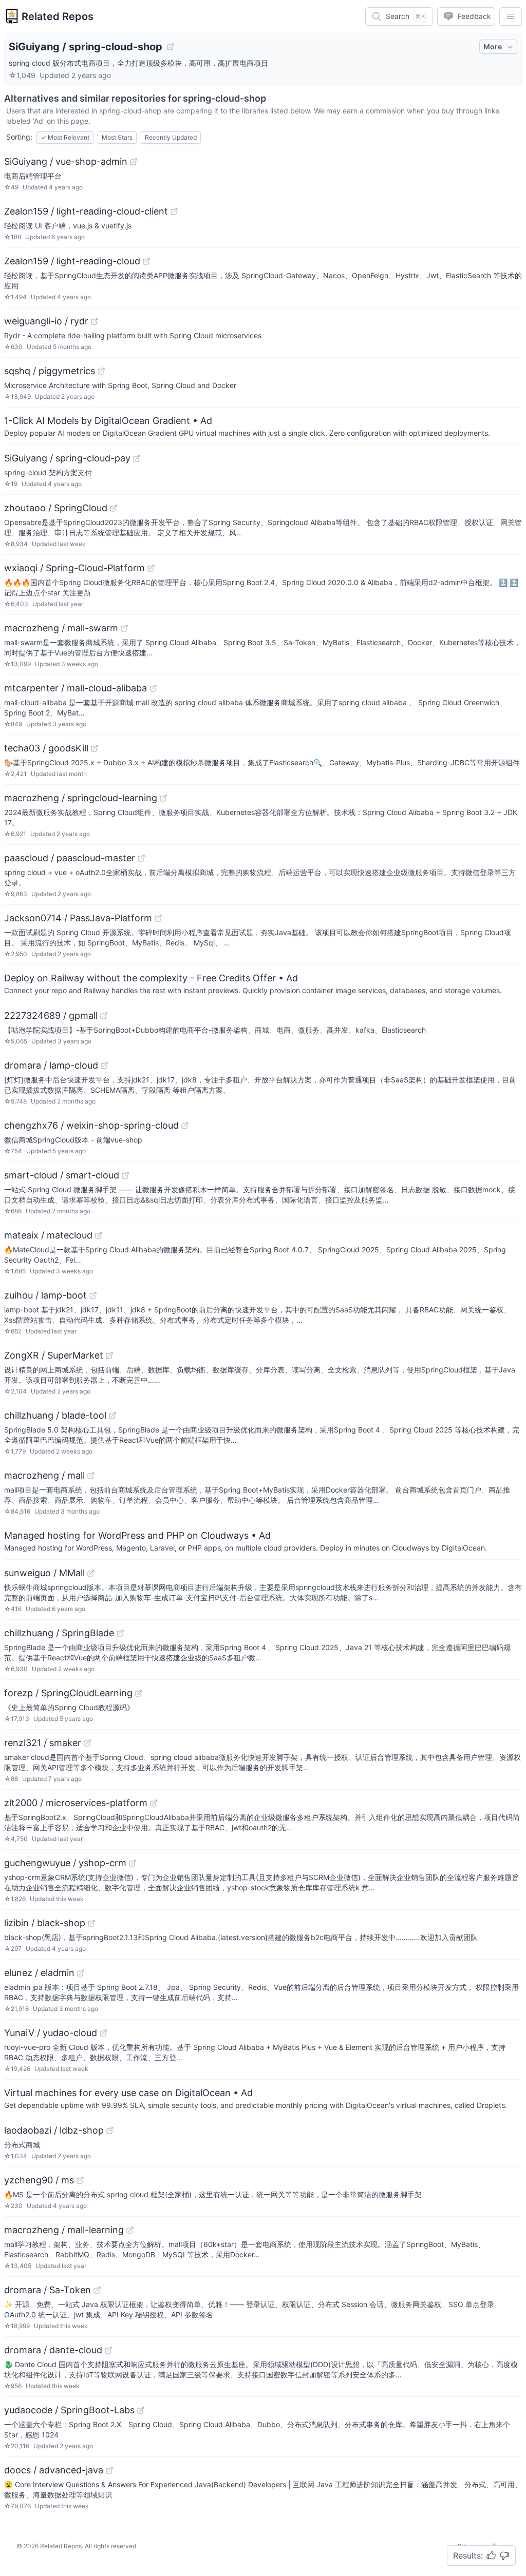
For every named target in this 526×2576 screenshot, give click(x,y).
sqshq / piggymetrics (50, 371)
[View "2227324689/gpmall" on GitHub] (104, 1016)
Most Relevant (65, 137)
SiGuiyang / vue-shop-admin (66, 161)
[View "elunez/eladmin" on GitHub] (81, 1973)
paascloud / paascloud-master (70, 858)
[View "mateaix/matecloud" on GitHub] (99, 1235)
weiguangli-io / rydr (46, 321)
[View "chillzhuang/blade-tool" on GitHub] (112, 1416)
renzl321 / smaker (43, 1743)
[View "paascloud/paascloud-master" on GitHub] (141, 858)
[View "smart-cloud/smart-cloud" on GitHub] (125, 1175)
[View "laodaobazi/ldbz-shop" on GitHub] (110, 2130)
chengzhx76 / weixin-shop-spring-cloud (91, 1125)
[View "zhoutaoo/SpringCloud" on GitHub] (114, 508)
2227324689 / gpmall (51, 1015)
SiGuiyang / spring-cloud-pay (67, 458)
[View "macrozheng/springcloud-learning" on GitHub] (163, 798)
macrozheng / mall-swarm (61, 628)
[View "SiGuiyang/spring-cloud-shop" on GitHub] (171, 47)
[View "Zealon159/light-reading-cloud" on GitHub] (146, 261)
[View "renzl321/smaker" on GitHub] (87, 1743)
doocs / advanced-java (54, 2470)
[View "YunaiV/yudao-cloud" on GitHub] (103, 2033)
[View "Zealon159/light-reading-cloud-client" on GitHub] (174, 211)
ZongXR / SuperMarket (54, 1355)
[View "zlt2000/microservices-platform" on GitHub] (154, 1803)
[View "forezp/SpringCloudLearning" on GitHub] (139, 1693)
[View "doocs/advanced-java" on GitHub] (109, 2470)
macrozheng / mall (44, 1475)
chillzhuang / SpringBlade (59, 1633)
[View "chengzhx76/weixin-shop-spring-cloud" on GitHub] (185, 1126)
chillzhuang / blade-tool (55, 1415)
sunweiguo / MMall (44, 1573)
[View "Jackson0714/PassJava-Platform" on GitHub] (158, 918)
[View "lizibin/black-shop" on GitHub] (91, 1923)
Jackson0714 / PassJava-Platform (78, 918)
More (493, 46)
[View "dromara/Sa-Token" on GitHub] (97, 2290)
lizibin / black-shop (45, 1923)
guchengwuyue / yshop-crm (65, 1863)
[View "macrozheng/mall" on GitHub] (91, 1476)
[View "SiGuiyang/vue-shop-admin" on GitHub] (134, 162)
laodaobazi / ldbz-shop (54, 2130)
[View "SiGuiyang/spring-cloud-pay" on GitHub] (137, 458)
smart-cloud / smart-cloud (62, 1175)
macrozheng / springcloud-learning (81, 798)
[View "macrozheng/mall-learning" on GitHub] (130, 2230)
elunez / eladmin (39, 1973)
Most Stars (117, 137)
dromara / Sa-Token (48, 2290)
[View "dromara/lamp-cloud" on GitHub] (104, 1066)
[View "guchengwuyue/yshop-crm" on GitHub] (133, 1863)
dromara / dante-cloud (53, 2350)
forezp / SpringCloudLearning (68, 1693)
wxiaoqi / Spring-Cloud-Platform (74, 568)
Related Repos (58, 16)
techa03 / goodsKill (46, 748)
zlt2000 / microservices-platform (76, 1803)
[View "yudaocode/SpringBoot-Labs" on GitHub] (141, 2410)
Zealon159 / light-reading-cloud (72, 261)
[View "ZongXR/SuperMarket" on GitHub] (109, 1355)
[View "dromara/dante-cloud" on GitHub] (108, 2350)
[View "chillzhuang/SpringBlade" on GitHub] (120, 1633)
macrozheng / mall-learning (64, 2230)
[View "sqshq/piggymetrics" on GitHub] (101, 371)
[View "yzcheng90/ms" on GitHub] (80, 2180)
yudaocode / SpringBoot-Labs (69, 2410)
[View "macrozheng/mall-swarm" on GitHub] (124, 628)
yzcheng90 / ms (39, 2180)
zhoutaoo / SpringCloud (56, 508)
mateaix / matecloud (48, 1235)
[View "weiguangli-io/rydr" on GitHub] (95, 321)
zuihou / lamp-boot (45, 1295)
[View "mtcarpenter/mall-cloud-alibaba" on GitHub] (153, 688)
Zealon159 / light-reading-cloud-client (86, 211)
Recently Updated (171, 137)
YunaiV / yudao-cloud (51, 2033)
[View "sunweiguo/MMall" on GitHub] (91, 1573)
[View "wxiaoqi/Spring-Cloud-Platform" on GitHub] (151, 568)
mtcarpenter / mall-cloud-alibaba (76, 688)
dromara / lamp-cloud (51, 1065)
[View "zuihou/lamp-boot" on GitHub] (93, 1295)
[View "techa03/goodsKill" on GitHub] (95, 748)
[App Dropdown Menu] (511, 16)
